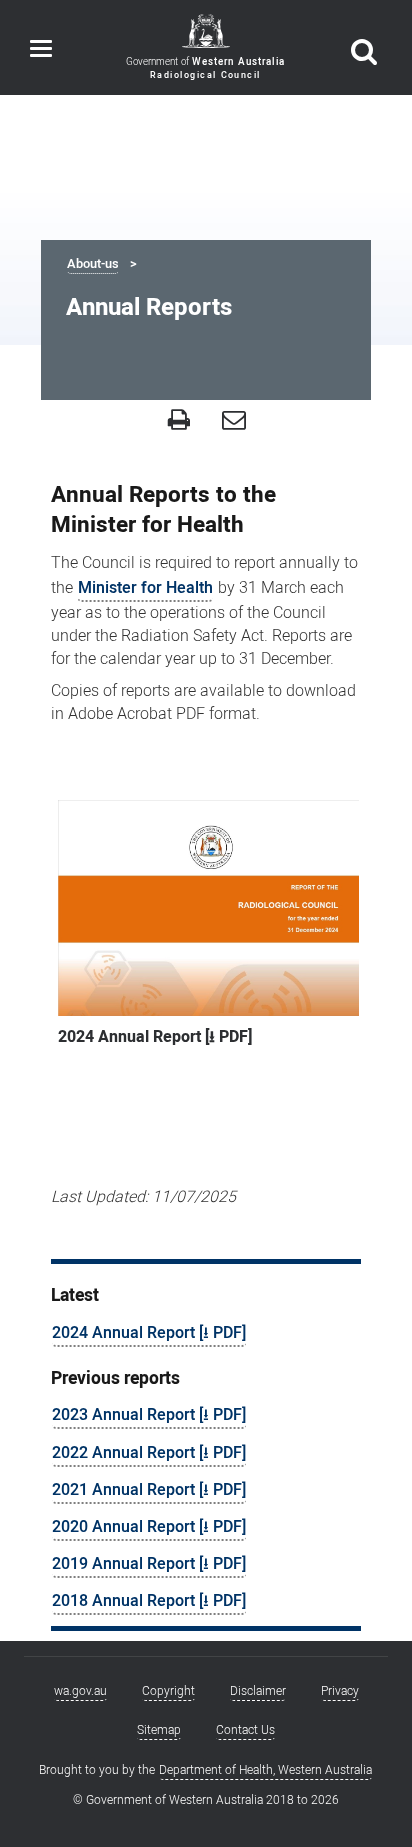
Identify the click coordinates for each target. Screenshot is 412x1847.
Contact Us (245, 1730)
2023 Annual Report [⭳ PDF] (149, 1415)
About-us (93, 264)
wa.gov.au (80, 1691)
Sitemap (159, 1730)
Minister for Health (145, 588)
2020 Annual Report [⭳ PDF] (149, 1527)
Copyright (168, 1691)
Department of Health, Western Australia (265, 1770)
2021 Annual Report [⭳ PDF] (149, 1490)
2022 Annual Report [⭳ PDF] (149, 1453)
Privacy (340, 1691)
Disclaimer (258, 1691)
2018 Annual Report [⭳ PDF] (149, 1601)
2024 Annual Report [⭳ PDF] (149, 1333)
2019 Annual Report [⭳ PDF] (149, 1564)
